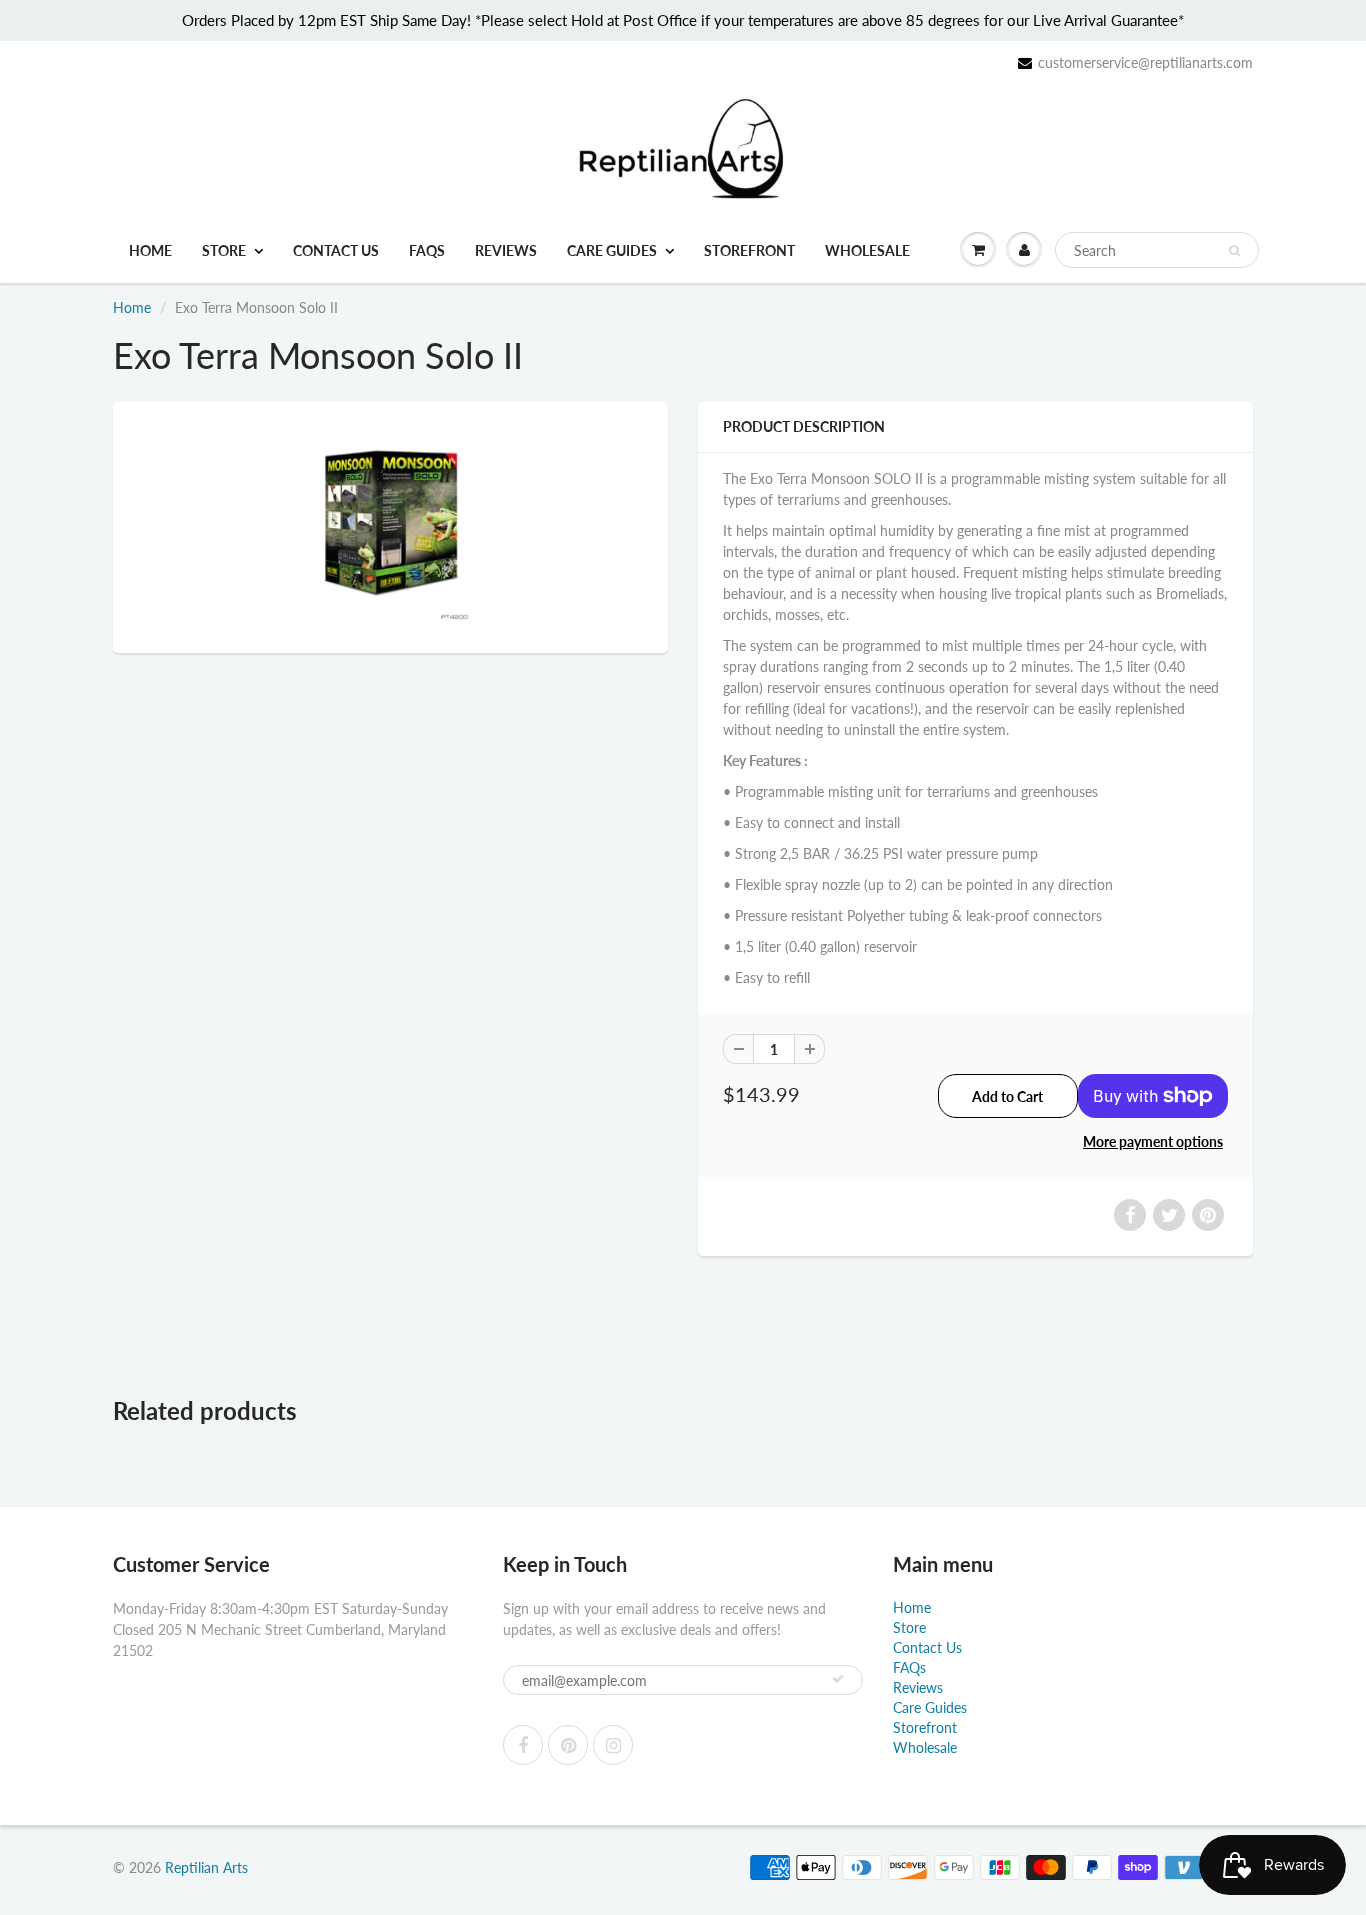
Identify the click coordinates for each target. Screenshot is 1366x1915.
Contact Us (336, 250)
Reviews (506, 250)
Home (150, 250)
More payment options (1153, 1141)
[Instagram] (613, 1745)
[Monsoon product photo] (390, 525)
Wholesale (867, 250)
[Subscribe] (838, 1679)
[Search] (1234, 251)
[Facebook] (523, 1745)
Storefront (749, 250)
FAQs (427, 250)
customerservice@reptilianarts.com (1145, 62)
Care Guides (612, 250)
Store (224, 250)
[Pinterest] (568, 1745)
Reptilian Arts (206, 1867)
